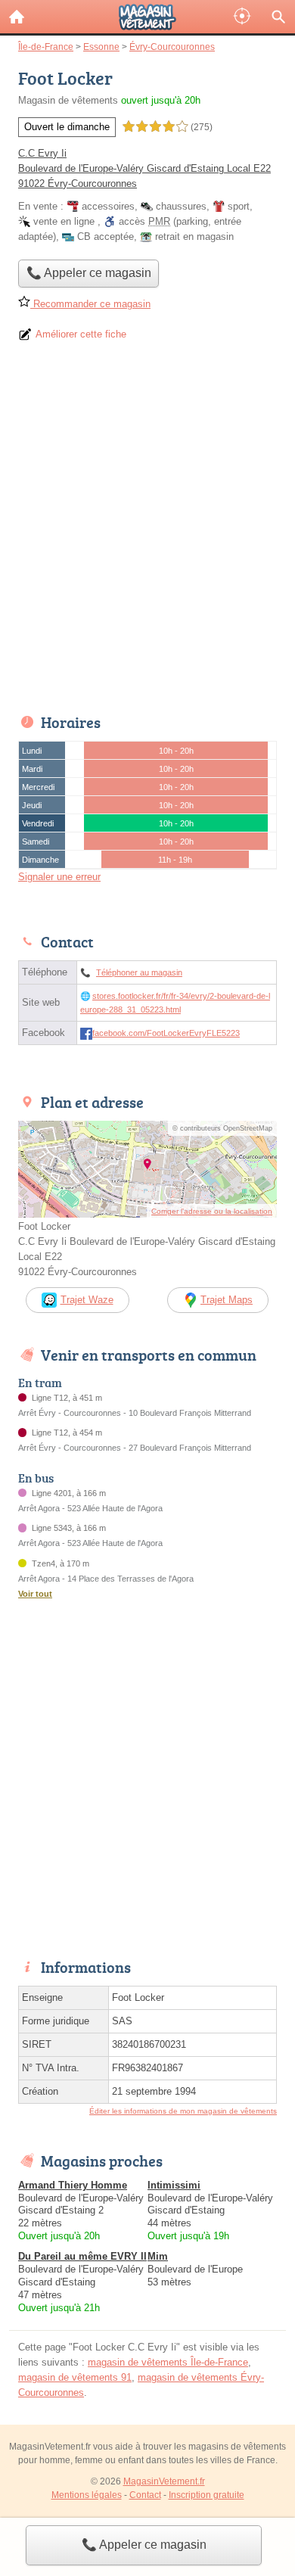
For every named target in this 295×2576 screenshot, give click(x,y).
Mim (158, 2256)
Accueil (17, 17)
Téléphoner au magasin (139, 972)
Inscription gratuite (206, 2495)
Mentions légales (87, 2495)
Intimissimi (174, 2185)
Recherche (278, 17)
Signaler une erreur (59, 877)
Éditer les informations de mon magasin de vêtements (183, 2111)
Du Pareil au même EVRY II (82, 2256)
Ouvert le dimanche (67, 127)
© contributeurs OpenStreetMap (222, 1128)
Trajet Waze (87, 1300)
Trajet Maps (227, 1300)
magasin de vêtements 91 (75, 2377)
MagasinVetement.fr (164, 2481)
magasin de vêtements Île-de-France (168, 2362)
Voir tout (35, 1594)
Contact (145, 2495)
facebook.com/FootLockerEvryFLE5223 (166, 1033)
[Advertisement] (147, 533)
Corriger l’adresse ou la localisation (212, 1211)
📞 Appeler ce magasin (144, 2545)
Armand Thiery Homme (73, 2185)
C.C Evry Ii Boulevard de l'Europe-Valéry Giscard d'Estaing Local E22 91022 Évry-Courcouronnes (144, 168)
